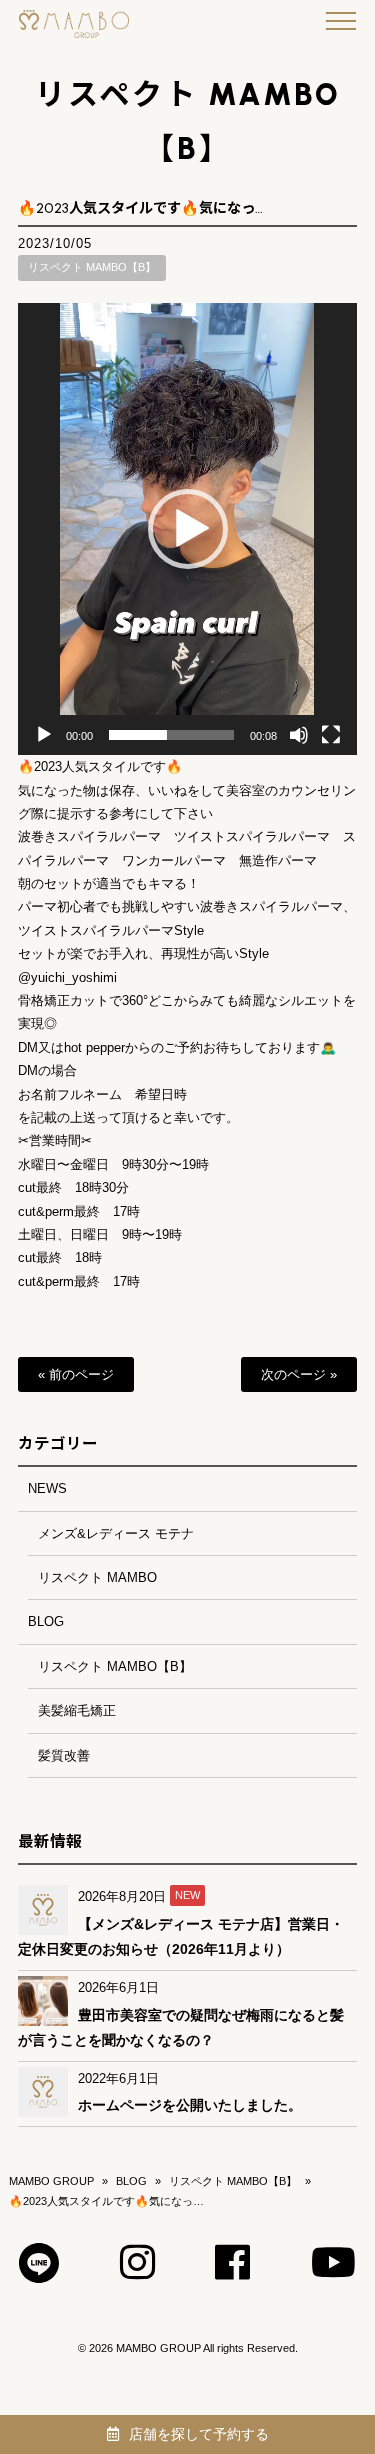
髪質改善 (64, 1755)
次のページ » (299, 1374)
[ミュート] (299, 735)
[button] (188, 529)
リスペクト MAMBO (97, 1577)
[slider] (171, 735)
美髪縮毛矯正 (77, 1710)
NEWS (47, 1488)
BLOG (46, 1621)
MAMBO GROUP (51, 2181)
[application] (187, 529)
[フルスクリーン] (331, 735)
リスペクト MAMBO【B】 (92, 267)
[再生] (44, 735)
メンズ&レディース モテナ (116, 1533)
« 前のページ (76, 1374)
